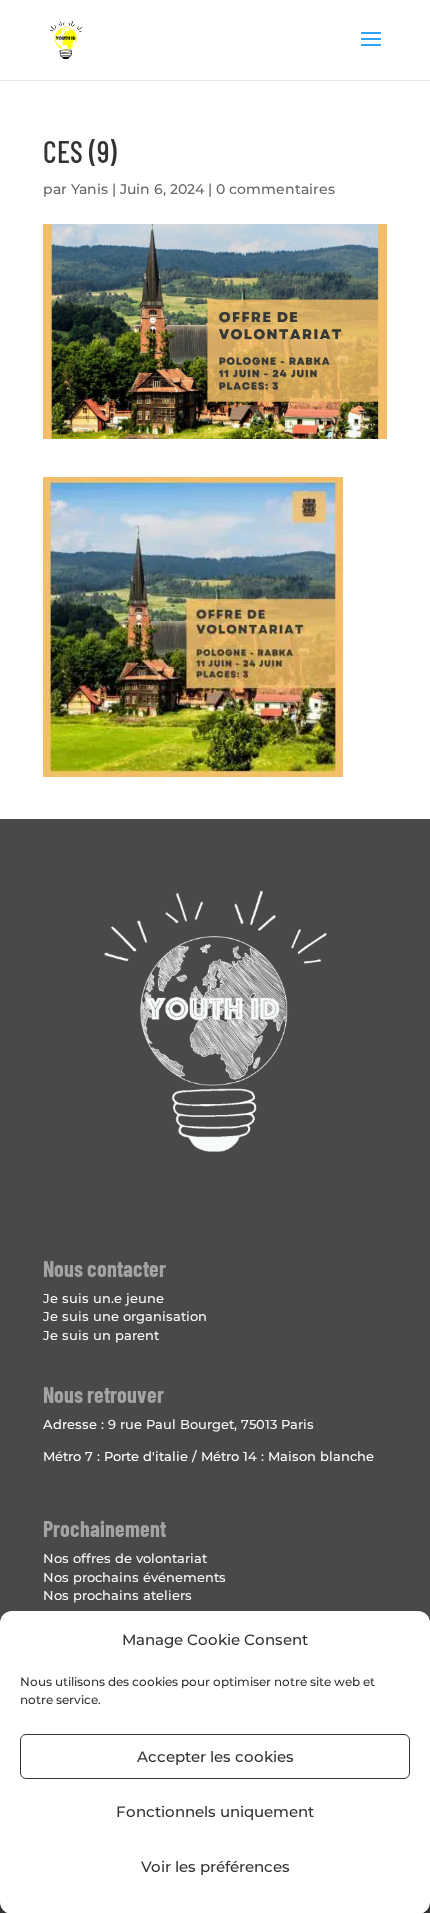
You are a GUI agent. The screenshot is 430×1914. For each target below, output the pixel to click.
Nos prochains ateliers (117, 1595)
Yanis (89, 189)
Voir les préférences (215, 1866)
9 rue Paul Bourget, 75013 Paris (211, 1424)
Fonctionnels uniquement (215, 1811)
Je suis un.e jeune (103, 1298)
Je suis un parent (101, 1335)
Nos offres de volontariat (125, 1558)
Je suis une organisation (125, 1316)
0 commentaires (275, 189)
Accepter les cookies (215, 1756)
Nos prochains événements (134, 1577)
